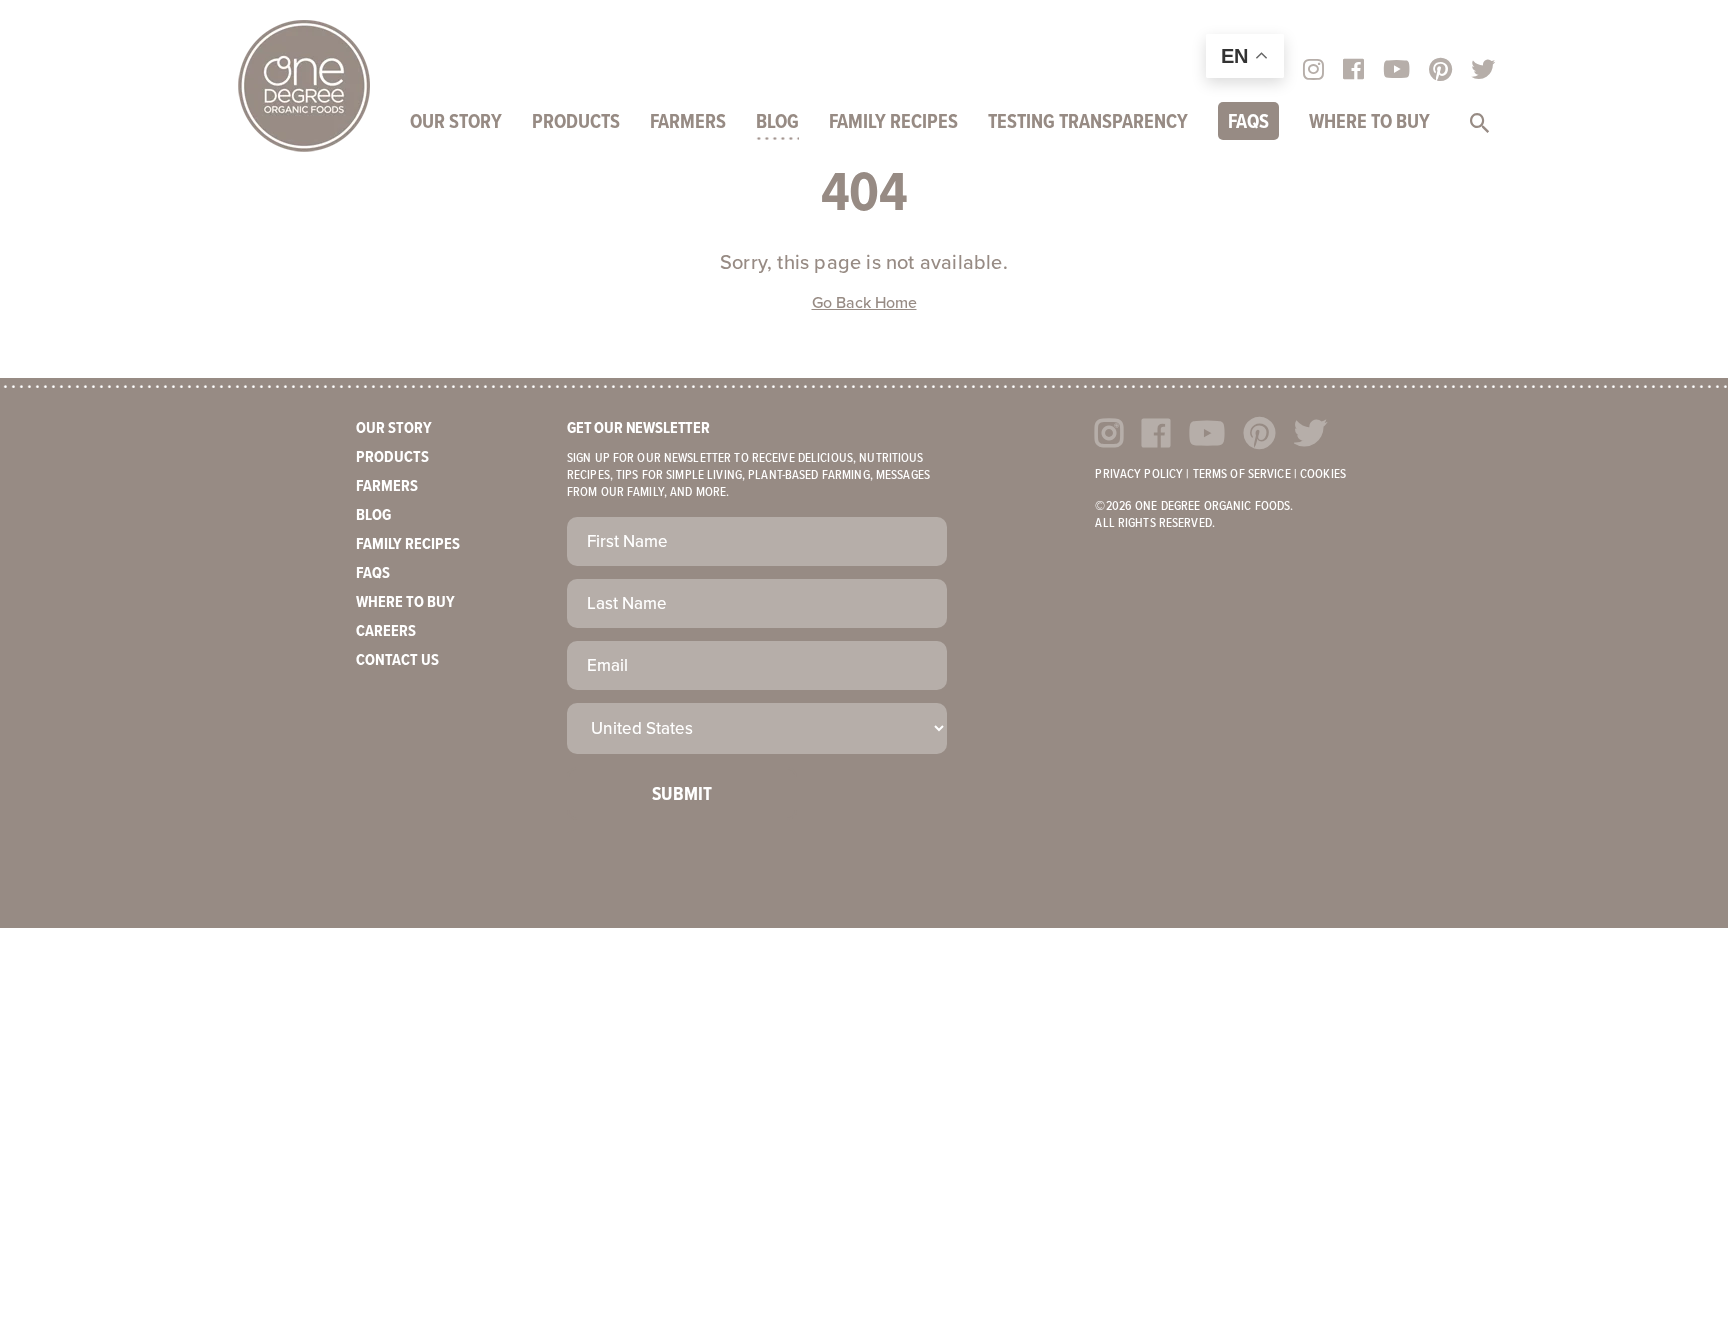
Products (576, 123)
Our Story (456, 123)
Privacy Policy (1139, 474)
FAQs (1248, 123)
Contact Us (397, 660)
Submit (682, 795)
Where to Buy (1369, 123)
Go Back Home (864, 303)
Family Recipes (893, 123)
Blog (777, 123)
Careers (386, 631)
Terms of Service (1242, 474)
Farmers (688, 123)
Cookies (1323, 474)
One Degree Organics (304, 86)
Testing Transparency (1088, 123)
